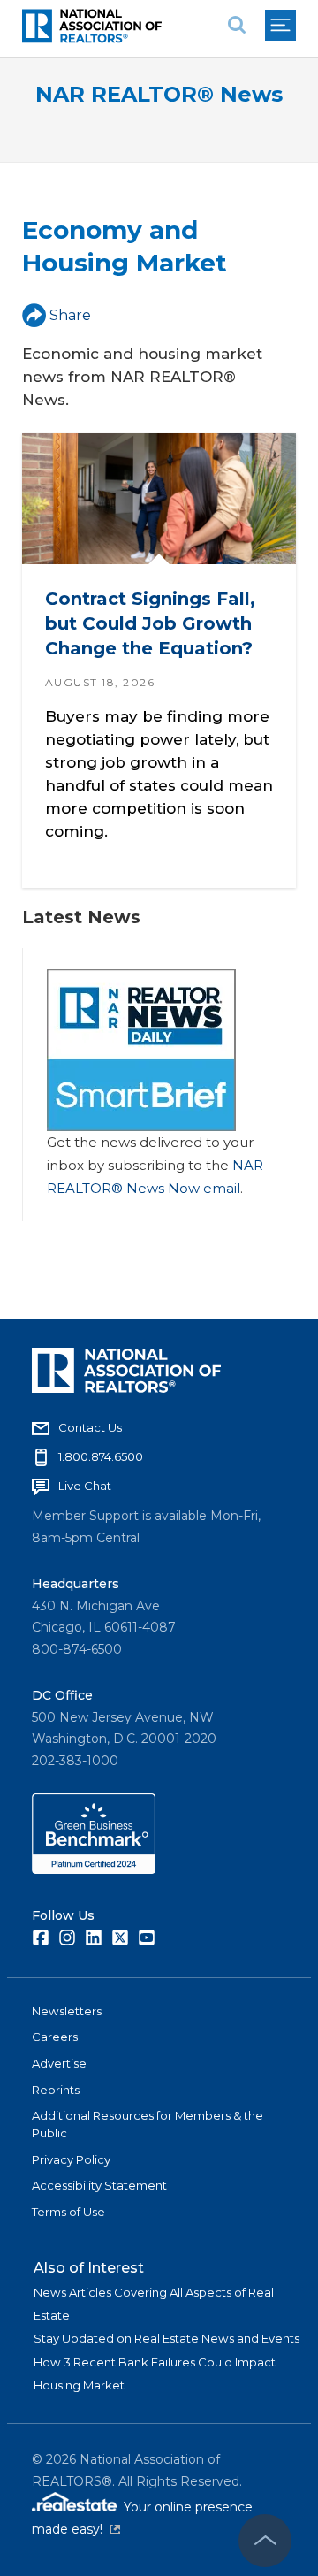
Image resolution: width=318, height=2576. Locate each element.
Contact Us (90, 1427)
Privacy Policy (71, 2159)
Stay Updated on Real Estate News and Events (167, 2338)
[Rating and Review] (94, 1869)
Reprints (56, 2090)
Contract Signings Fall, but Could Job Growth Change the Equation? (150, 624)
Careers (55, 2037)
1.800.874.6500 (101, 1456)
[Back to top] (265, 2541)
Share (70, 315)
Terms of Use (68, 2212)
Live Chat (85, 1486)
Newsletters (67, 2011)
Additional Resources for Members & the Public (148, 2124)
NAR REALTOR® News (159, 94)
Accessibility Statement (99, 2185)
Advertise (59, 2063)
